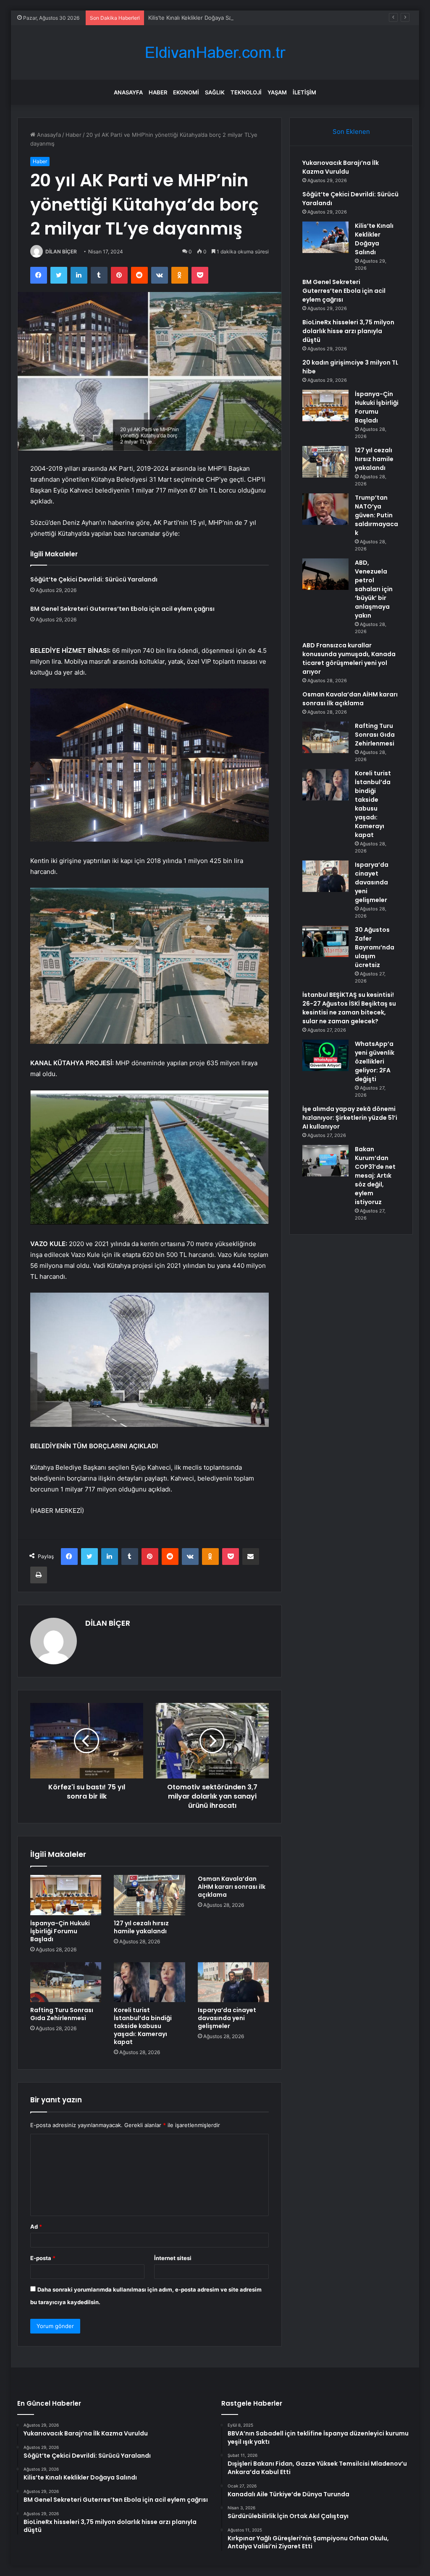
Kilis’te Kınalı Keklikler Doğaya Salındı (195, 18)
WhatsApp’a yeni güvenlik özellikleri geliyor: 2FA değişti (375, 1061)
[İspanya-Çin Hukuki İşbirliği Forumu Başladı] (66, 1895)
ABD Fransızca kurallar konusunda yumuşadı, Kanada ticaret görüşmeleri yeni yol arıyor (349, 658)
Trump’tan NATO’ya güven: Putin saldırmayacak (376, 515)
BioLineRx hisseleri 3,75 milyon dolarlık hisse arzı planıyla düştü (348, 331)
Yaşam (277, 92)
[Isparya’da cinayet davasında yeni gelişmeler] (233, 1982)
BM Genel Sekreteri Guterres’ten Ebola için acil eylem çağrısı (122, 609)
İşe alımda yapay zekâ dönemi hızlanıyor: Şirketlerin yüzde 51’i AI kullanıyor (350, 1118)
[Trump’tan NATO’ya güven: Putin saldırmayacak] (325, 509)
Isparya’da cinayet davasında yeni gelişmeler (227, 2018)
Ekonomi (186, 92)
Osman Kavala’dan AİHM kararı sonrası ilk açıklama (232, 1887)
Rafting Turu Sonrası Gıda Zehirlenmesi (62, 2014)
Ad (36, 2227)
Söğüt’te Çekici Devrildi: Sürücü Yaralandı (94, 579)
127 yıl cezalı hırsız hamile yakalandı (141, 1927)
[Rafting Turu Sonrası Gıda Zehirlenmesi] (66, 1982)
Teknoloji (246, 92)
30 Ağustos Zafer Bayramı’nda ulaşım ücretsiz (375, 947)
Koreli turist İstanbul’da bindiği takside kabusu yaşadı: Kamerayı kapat (143, 2026)
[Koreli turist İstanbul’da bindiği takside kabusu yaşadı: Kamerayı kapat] (149, 1982)
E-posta (43, 2258)
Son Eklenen (351, 132)
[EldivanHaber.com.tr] (215, 53)
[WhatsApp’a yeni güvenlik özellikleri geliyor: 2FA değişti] (325, 1055)
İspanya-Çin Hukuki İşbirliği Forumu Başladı (60, 1931)
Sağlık (215, 92)
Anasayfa (128, 92)
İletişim (304, 92)
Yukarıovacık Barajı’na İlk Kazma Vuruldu (341, 167)
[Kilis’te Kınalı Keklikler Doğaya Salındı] (325, 237)
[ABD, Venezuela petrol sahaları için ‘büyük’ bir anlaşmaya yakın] (325, 574)
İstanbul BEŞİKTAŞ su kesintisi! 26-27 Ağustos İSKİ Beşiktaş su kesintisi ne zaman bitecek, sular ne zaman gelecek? (349, 1008)
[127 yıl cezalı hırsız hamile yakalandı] (149, 1895)
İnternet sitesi (173, 2258)
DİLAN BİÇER (61, 252)
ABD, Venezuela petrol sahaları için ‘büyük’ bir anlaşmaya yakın (374, 589)
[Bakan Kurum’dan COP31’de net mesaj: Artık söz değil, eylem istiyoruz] (325, 1161)
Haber (158, 92)
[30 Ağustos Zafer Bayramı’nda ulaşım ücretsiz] (325, 941)
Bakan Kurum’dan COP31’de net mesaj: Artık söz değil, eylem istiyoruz (375, 1176)
